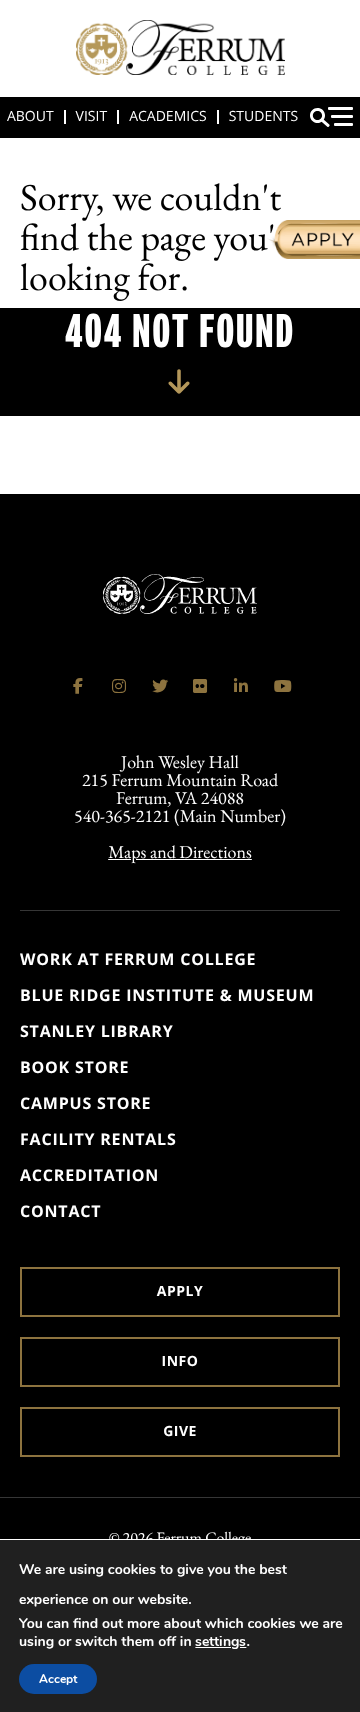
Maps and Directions (180, 852)
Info (180, 1361)
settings (220, 1642)
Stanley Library (97, 1031)
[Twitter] (160, 686)
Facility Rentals (98, 1139)
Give (180, 1431)
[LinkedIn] (241, 686)
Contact (60, 1211)
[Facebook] (78, 686)
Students (263, 116)
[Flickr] (200, 686)
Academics (167, 116)
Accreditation (89, 1175)
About (30, 116)
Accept (58, 1679)
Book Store (74, 1067)
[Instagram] (119, 686)
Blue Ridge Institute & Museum (167, 995)
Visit (92, 116)
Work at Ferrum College (138, 959)
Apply (180, 1291)
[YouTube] (282, 686)
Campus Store (85, 1103)
